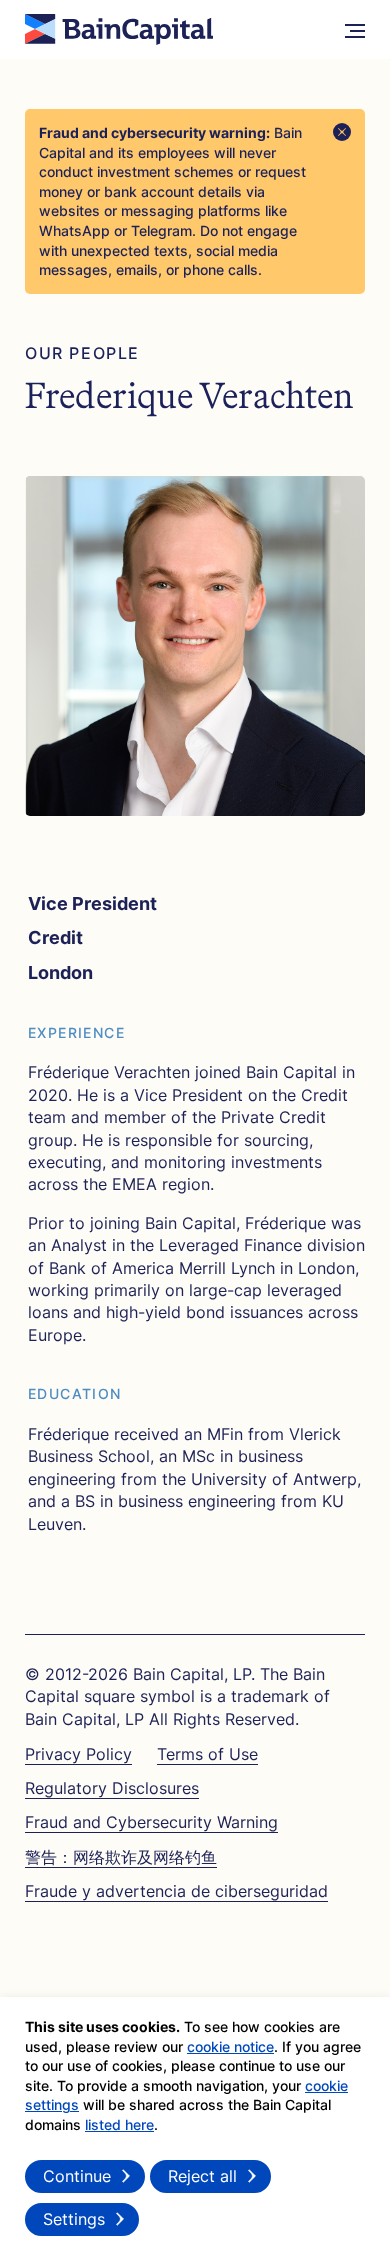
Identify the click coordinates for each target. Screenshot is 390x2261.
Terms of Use (207, 1754)
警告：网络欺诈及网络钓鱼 (121, 1857)
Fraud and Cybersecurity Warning (151, 1822)
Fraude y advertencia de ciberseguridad (176, 1891)
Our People (82, 353)
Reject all (202, 2176)
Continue (77, 2176)
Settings (74, 2219)
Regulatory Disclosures (112, 1788)
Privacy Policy (78, 1754)
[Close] (342, 132)
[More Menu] (355, 30)
